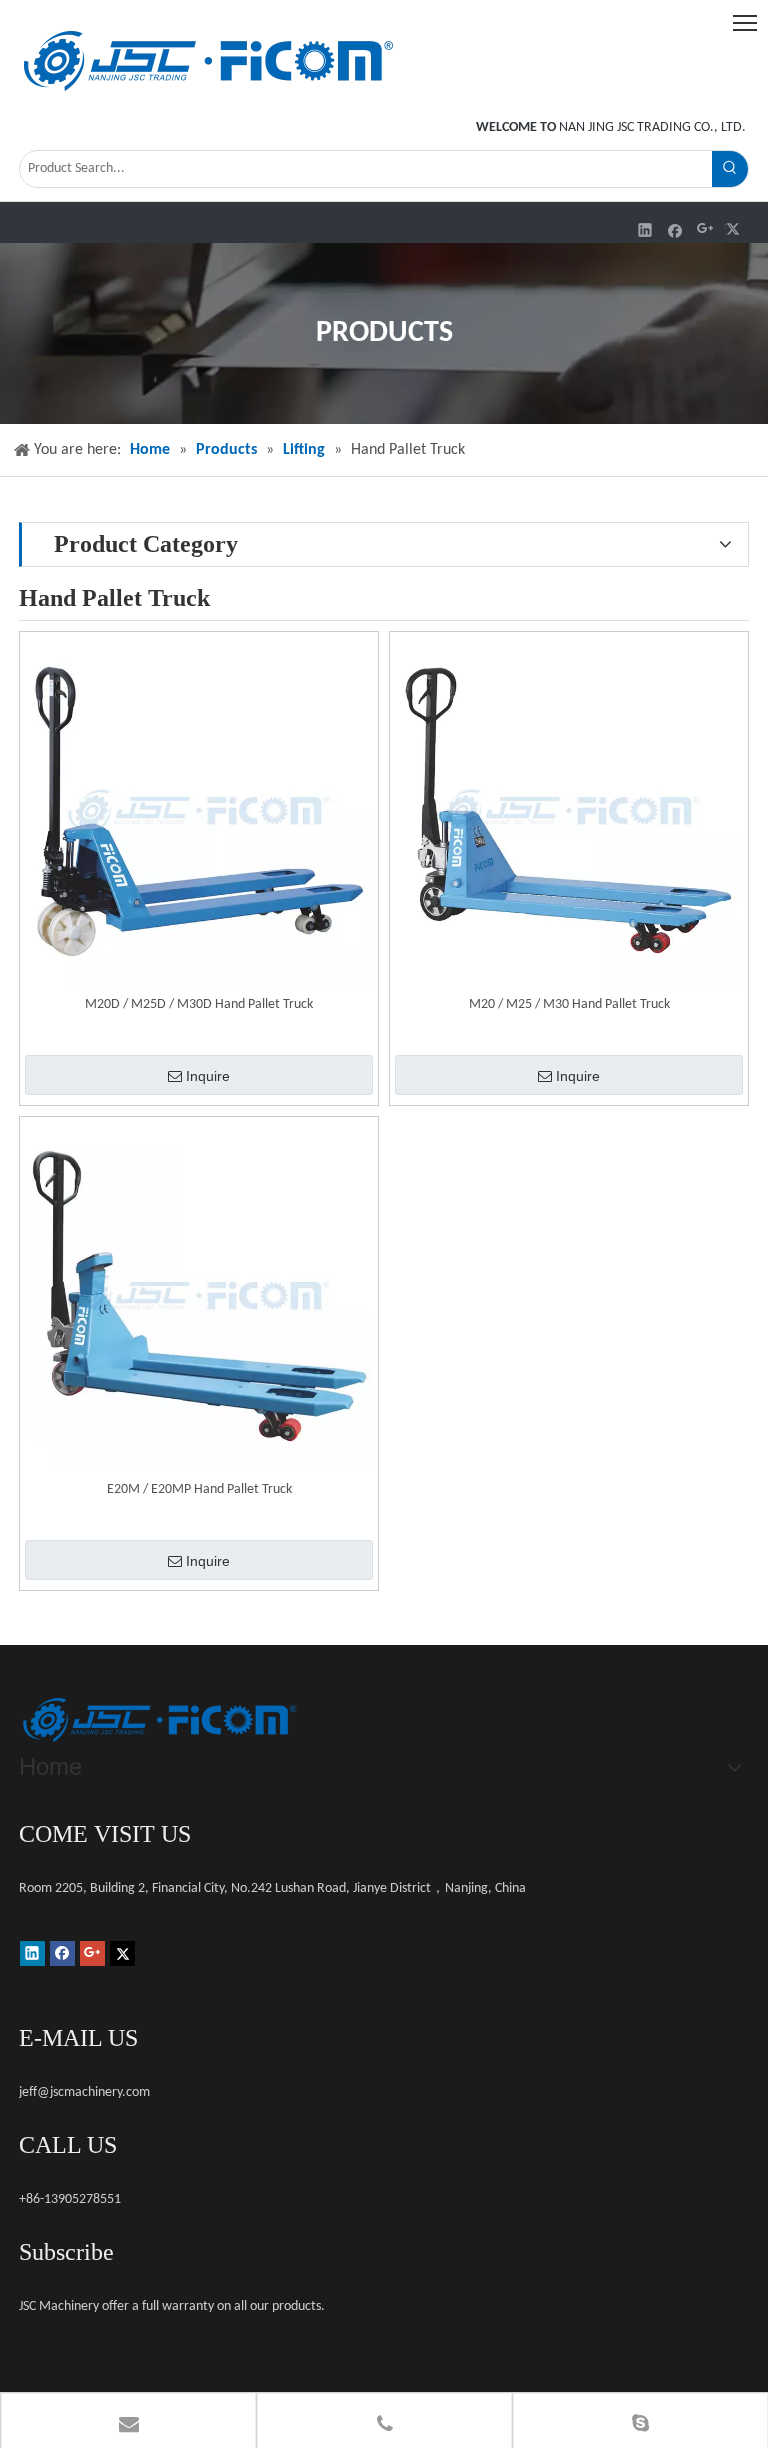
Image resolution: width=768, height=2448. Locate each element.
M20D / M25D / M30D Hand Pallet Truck (199, 1004)
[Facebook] (675, 229)
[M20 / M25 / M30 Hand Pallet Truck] (569, 811)
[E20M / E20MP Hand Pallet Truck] (199, 1296)
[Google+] (705, 229)
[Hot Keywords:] (730, 169)
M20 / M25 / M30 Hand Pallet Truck (569, 1004)
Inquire (208, 1076)
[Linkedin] (645, 229)
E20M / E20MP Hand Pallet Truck (199, 1489)
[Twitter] (735, 229)
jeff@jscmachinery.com (84, 2092)
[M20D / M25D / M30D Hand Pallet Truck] (199, 811)
